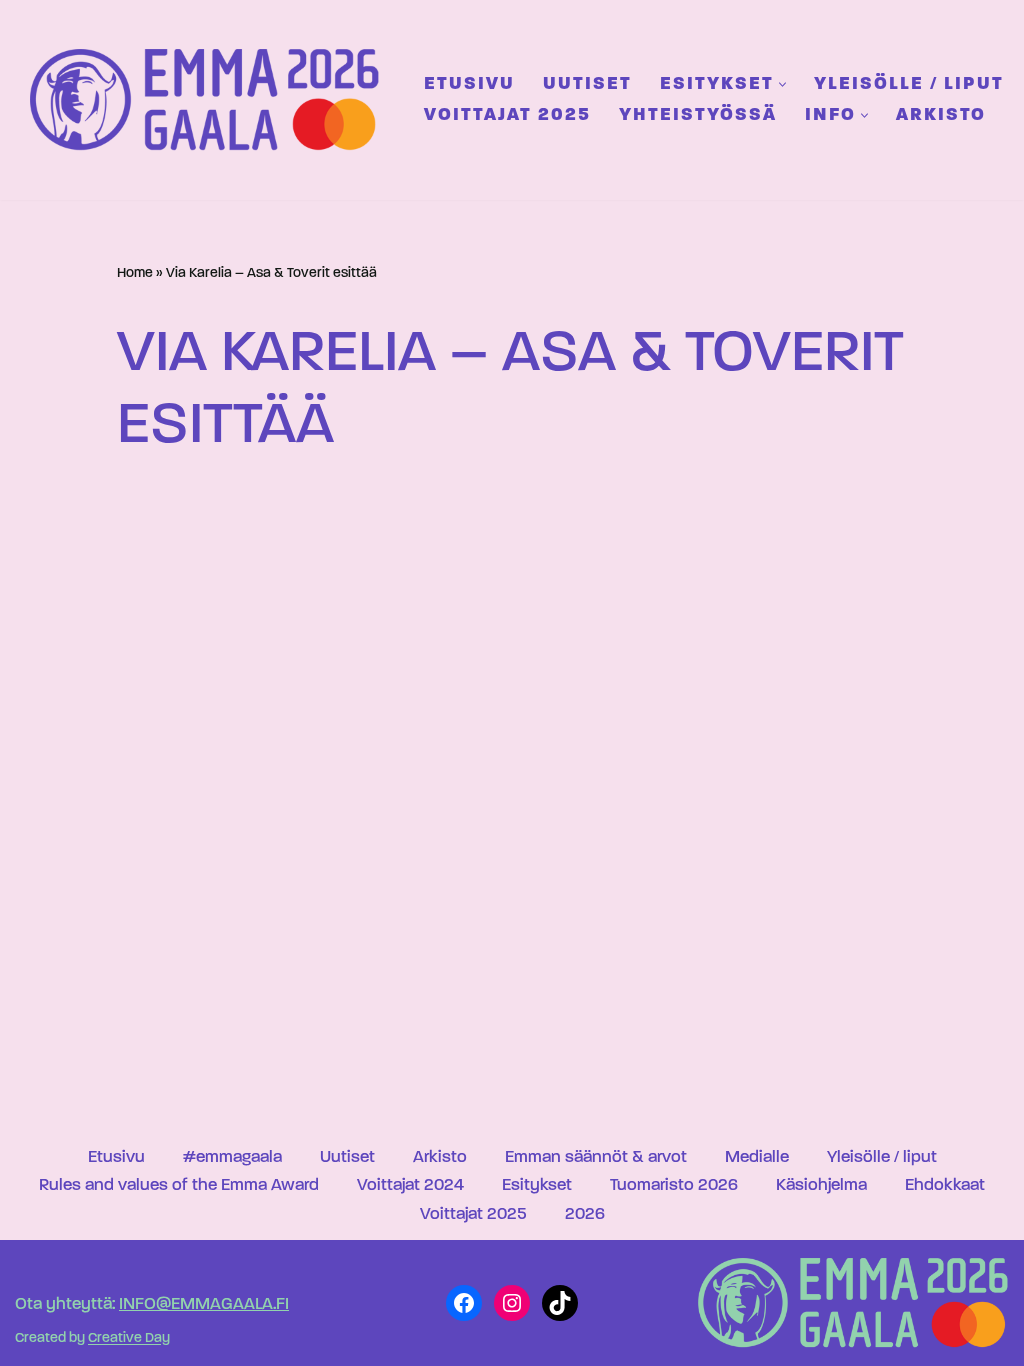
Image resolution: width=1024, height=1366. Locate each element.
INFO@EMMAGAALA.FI (204, 1304)
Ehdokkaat (945, 1185)
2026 (585, 1214)
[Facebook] (464, 1303)
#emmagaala (232, 1157)
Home (135, 273)
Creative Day (129, 1339)
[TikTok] (560, 1303)
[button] (782, 84)
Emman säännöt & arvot (596, 1157)
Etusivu (469, 84)
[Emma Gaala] (210, 99)
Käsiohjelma (821, 1185)
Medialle (757, 1157)
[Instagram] (512, 1303)
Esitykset (537, 1185)
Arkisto (941, 115)
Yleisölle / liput (909, 84)
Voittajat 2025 (507, 115)
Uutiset (587, 84)
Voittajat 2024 (410, 1185)
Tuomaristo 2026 (674, 1185)
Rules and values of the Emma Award (179, 1185)
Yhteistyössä (698, 115)
